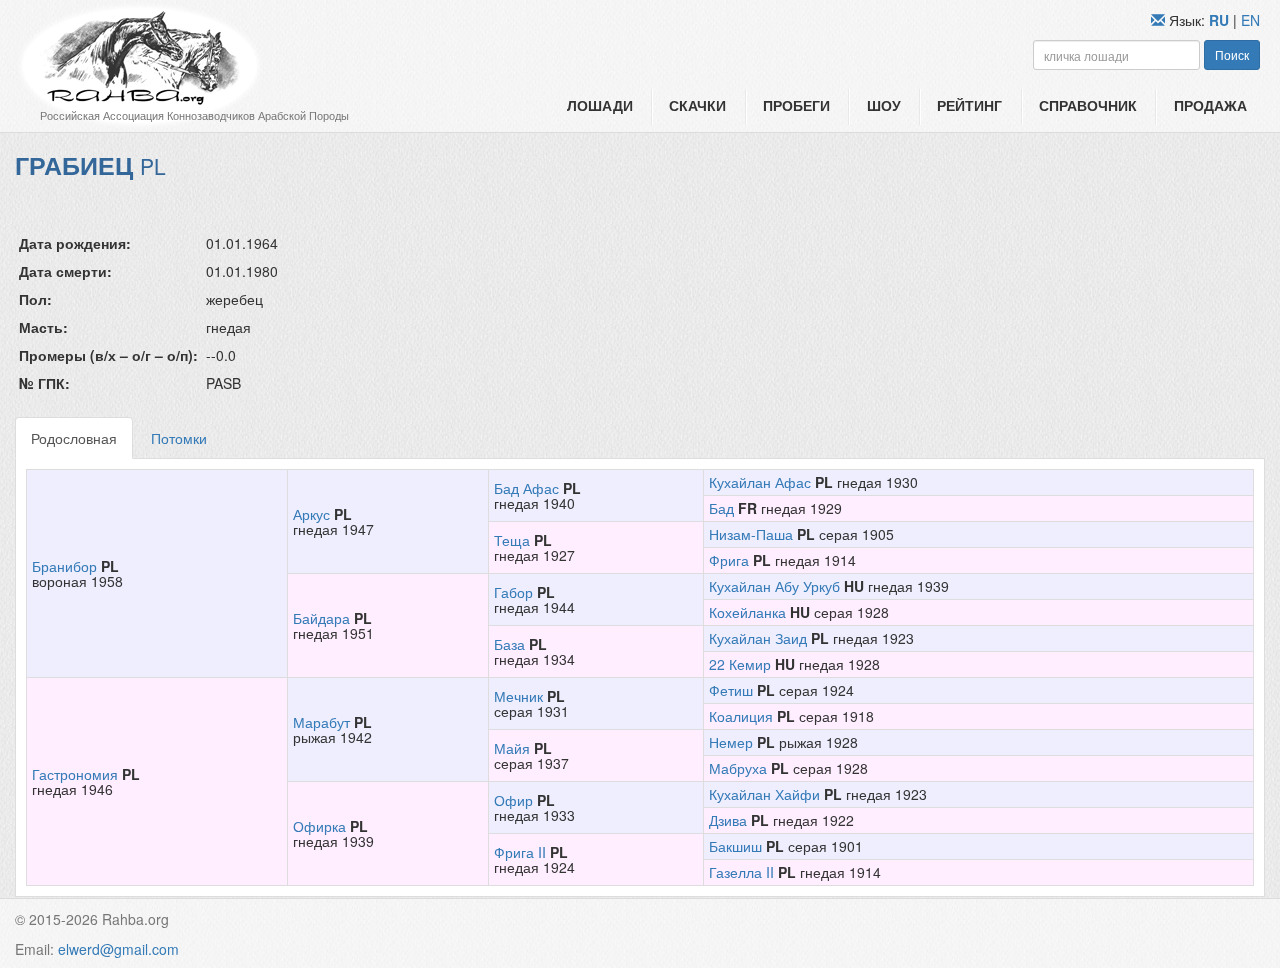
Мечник (518, 696)
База (509, 644)
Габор (513, 592)
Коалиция (741, 716)
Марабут (321, 722)
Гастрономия (75, 774)
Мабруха (738, 768)
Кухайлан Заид (758, 638)
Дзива (728, 820)
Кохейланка (747, 612)
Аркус (311, 514)
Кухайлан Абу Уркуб (774, 586)
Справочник (1088, 105)
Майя (512, 748)
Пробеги (796, 105)
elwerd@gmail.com (118, 949)
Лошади (600, 105)
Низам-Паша (751, 534)
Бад (721, 508)
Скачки (697, 105)
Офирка (319, 826)
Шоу (884, 105)
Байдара (321, 618)
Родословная (74, 438)
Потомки (179, 438)
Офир (513, 800)
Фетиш (731, 690)
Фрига (729, 560)
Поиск (1232, 54)
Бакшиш (735, 846)
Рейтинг (969, 105)
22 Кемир (740, 664)
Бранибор (64, 566)
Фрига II (520, 852)
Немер (731, 742)
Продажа (1210, 105)
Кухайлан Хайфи (764, 794)
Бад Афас (526, 488)
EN (1250, 20)
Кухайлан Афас (760, 482)
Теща (512, 540)
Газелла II (741, 872)
